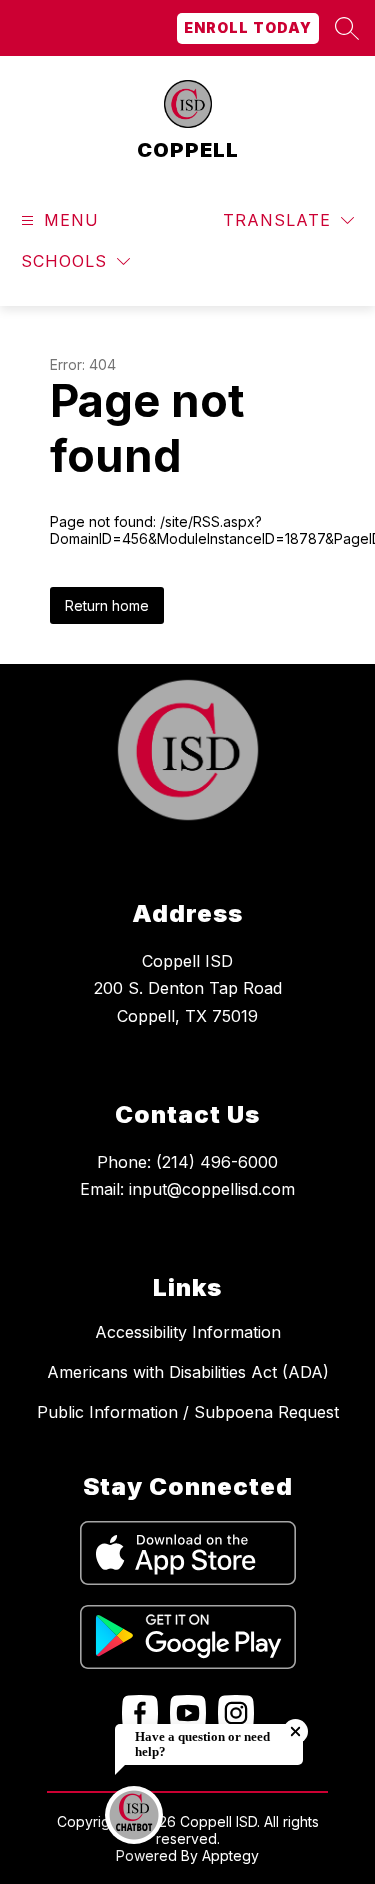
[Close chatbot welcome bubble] (295, 1731)
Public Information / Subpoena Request (188, 1412)
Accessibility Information (188, 1332)
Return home (107, 605)
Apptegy (230, 1855)
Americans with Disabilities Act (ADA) (188, 1372)
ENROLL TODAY (248, 27)
